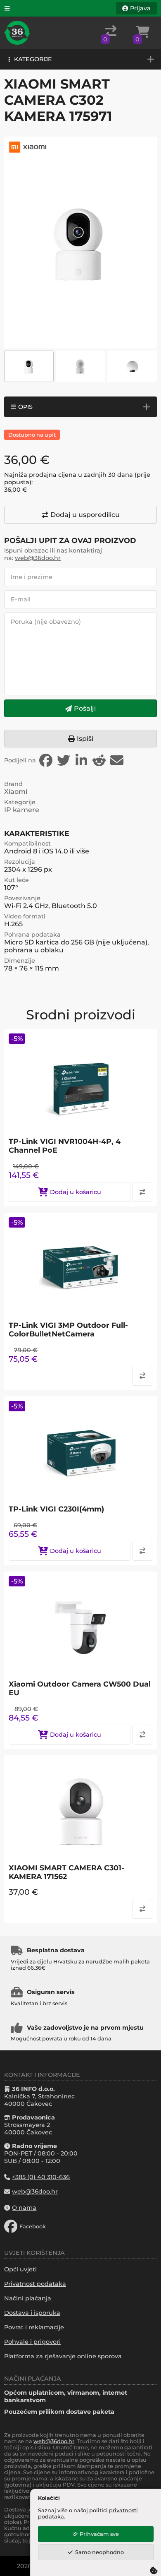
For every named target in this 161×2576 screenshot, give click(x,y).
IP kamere (22, 810)
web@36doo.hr (38, 558)
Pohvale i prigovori (32, 2342)
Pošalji (85, 708)
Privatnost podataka (35, 2284)
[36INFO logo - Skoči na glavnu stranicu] (17, 33)
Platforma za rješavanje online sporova (63, 2356)
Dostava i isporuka (32, 2313)
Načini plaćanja (28, 2298)
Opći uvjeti (20, 2269)
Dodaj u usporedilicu (85, 515)
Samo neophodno (99, 2552)
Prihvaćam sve (99, 2534)
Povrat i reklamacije (34, 2327)
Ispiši (85, 739)
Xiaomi (16, 792)
